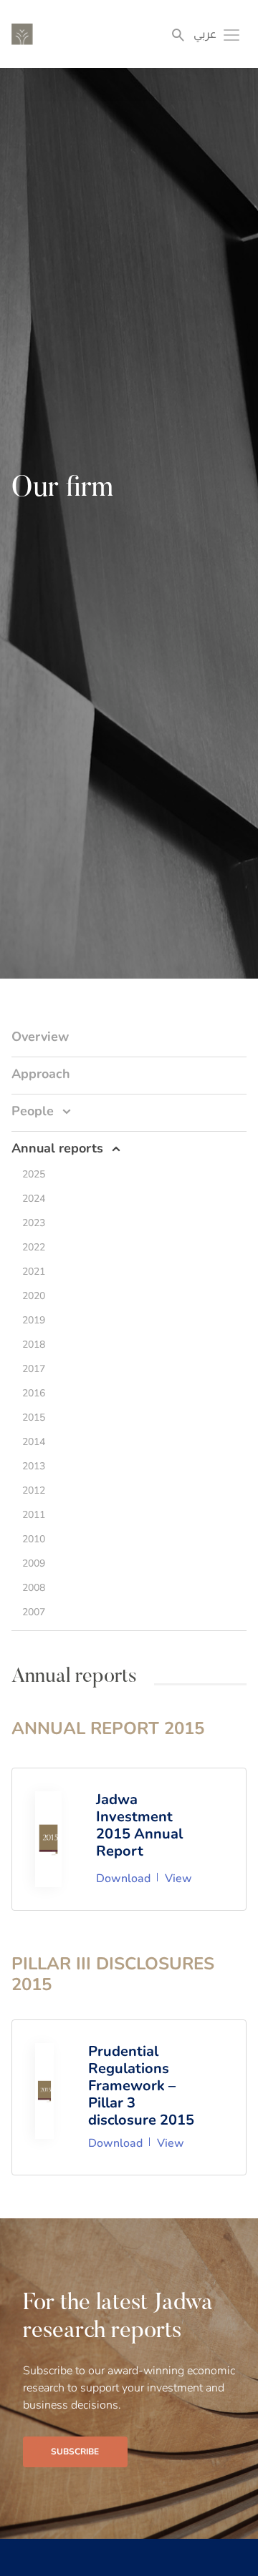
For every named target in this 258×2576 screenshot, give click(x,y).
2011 (34, 1515)
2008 (34, 1588)
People (33, 1111)
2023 (34, 1223)
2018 (34, 1345)
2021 (34, 1272)
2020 (34, 1296)
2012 (34, 1490)
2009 (34, 1563)
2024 (34, 1199)
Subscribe (75, 2452)
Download (123, 1879)
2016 (34, 1393)
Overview (40, 1037)
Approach (41, 1074)
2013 (34, 1466)
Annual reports (57, 1148)
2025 (34, 1174)
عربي (205, 34)
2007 (34, 1612)
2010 (34, 1539)
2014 (34, 1442)
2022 (34, 1247)
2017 (34, 1369)
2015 (34, 1417)
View (178, 1879)
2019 (34, 1320)
